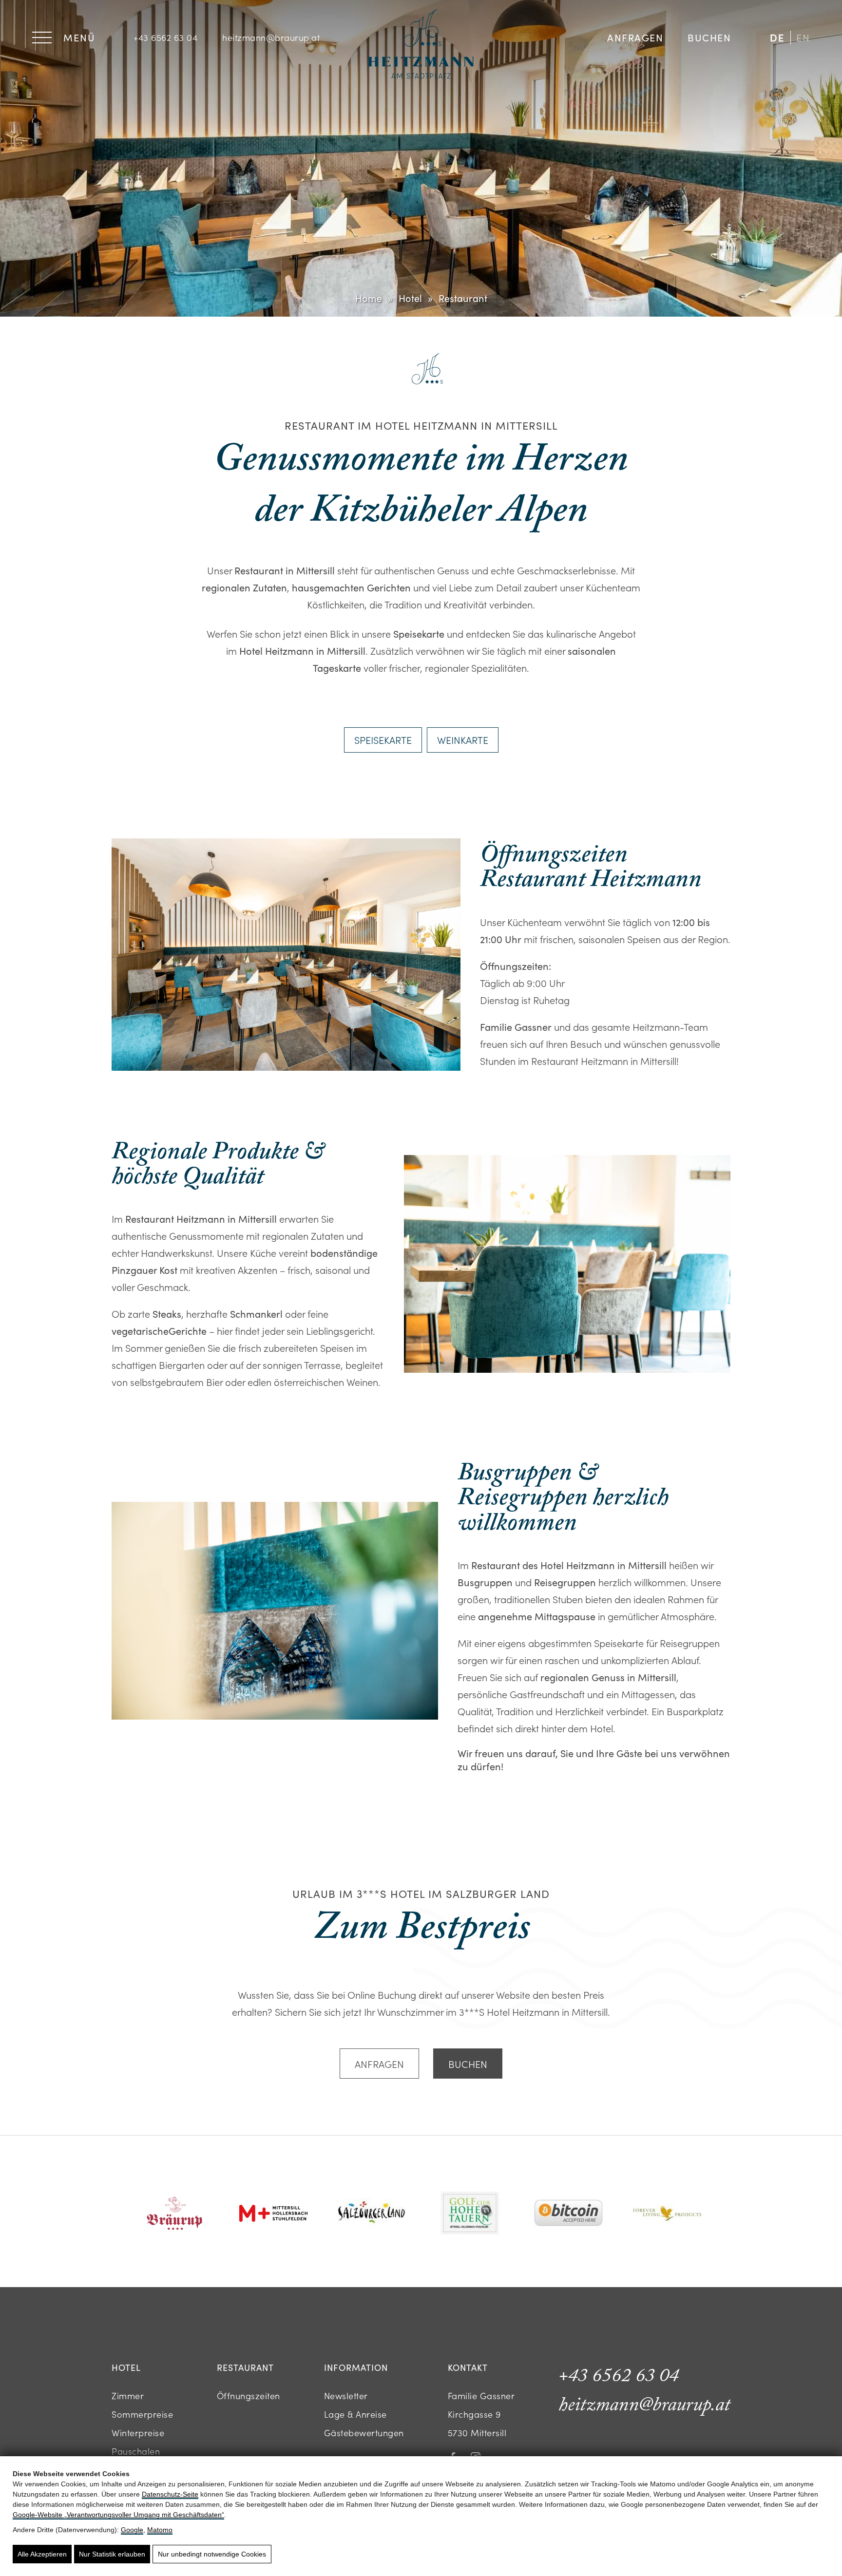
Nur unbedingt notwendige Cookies (212, 2554)
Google (132, 2530)
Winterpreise (138, 2433)
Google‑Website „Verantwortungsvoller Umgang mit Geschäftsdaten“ (118, 2515)
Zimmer (128, 2396)
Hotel (410, 298)
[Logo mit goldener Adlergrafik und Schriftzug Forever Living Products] (667, 2214)
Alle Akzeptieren (42, 2554)
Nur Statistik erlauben (112, 2554)
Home (369, 298)
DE (777, 37)
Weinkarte (463, 739)
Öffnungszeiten (249, 2396)
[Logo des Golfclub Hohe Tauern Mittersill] (470, 2214)
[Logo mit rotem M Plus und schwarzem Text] (273, 2215)
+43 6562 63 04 (165, 37)
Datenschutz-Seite (170, 2494)
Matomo (160, 2530)
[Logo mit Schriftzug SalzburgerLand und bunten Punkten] (372, 2214)
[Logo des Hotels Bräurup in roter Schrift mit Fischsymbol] (175, 2215)
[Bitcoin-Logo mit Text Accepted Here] (569, 2214)
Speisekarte (383, 739)
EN (803, 37)
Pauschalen (136, 2451)
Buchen (709, 37)
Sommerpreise (142, 2414)
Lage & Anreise (355, 2414)
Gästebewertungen (364, 2433)
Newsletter (346, 2396)
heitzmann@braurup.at (271, 37)
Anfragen (635, 37)
